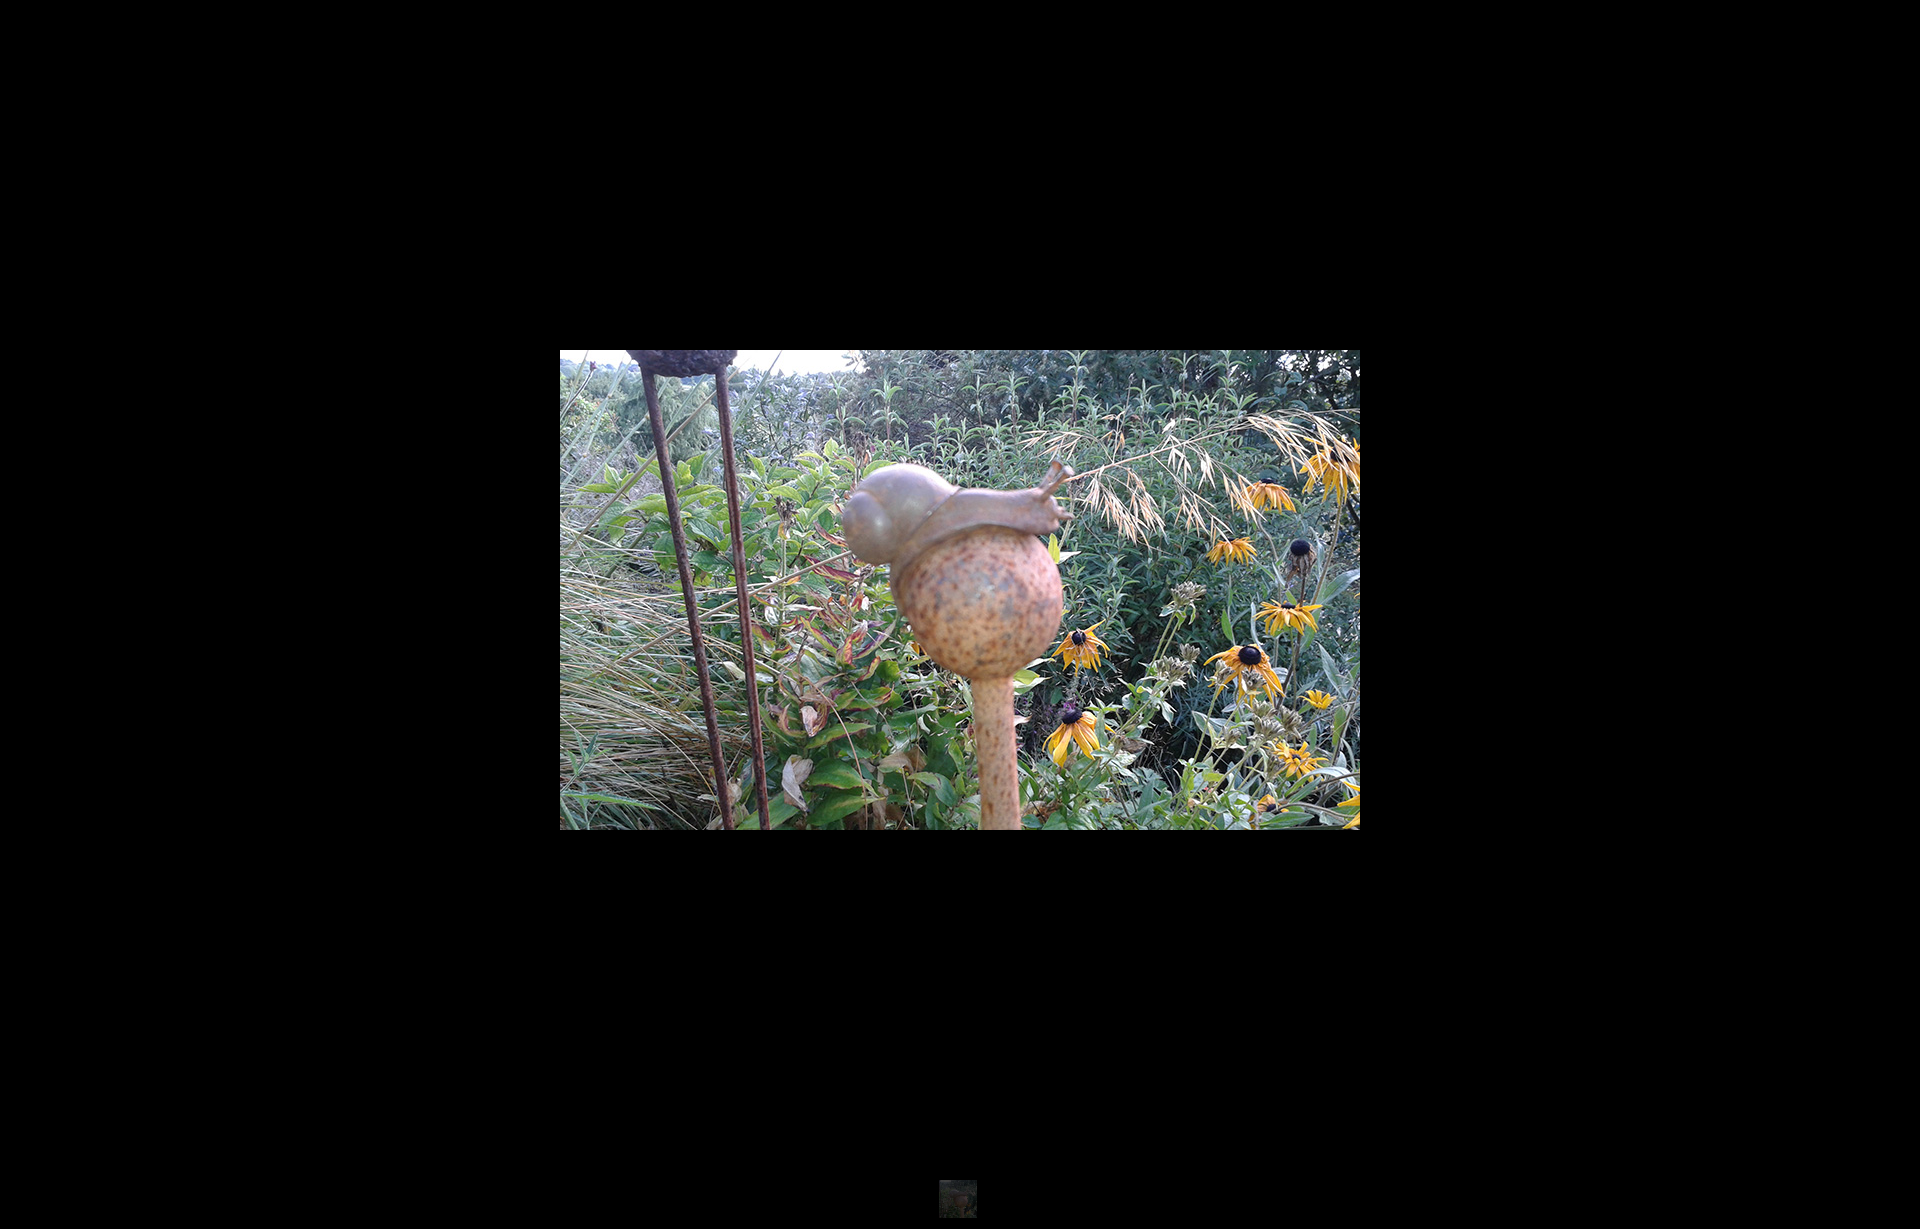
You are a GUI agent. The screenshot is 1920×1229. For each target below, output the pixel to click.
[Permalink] (928, 788)
